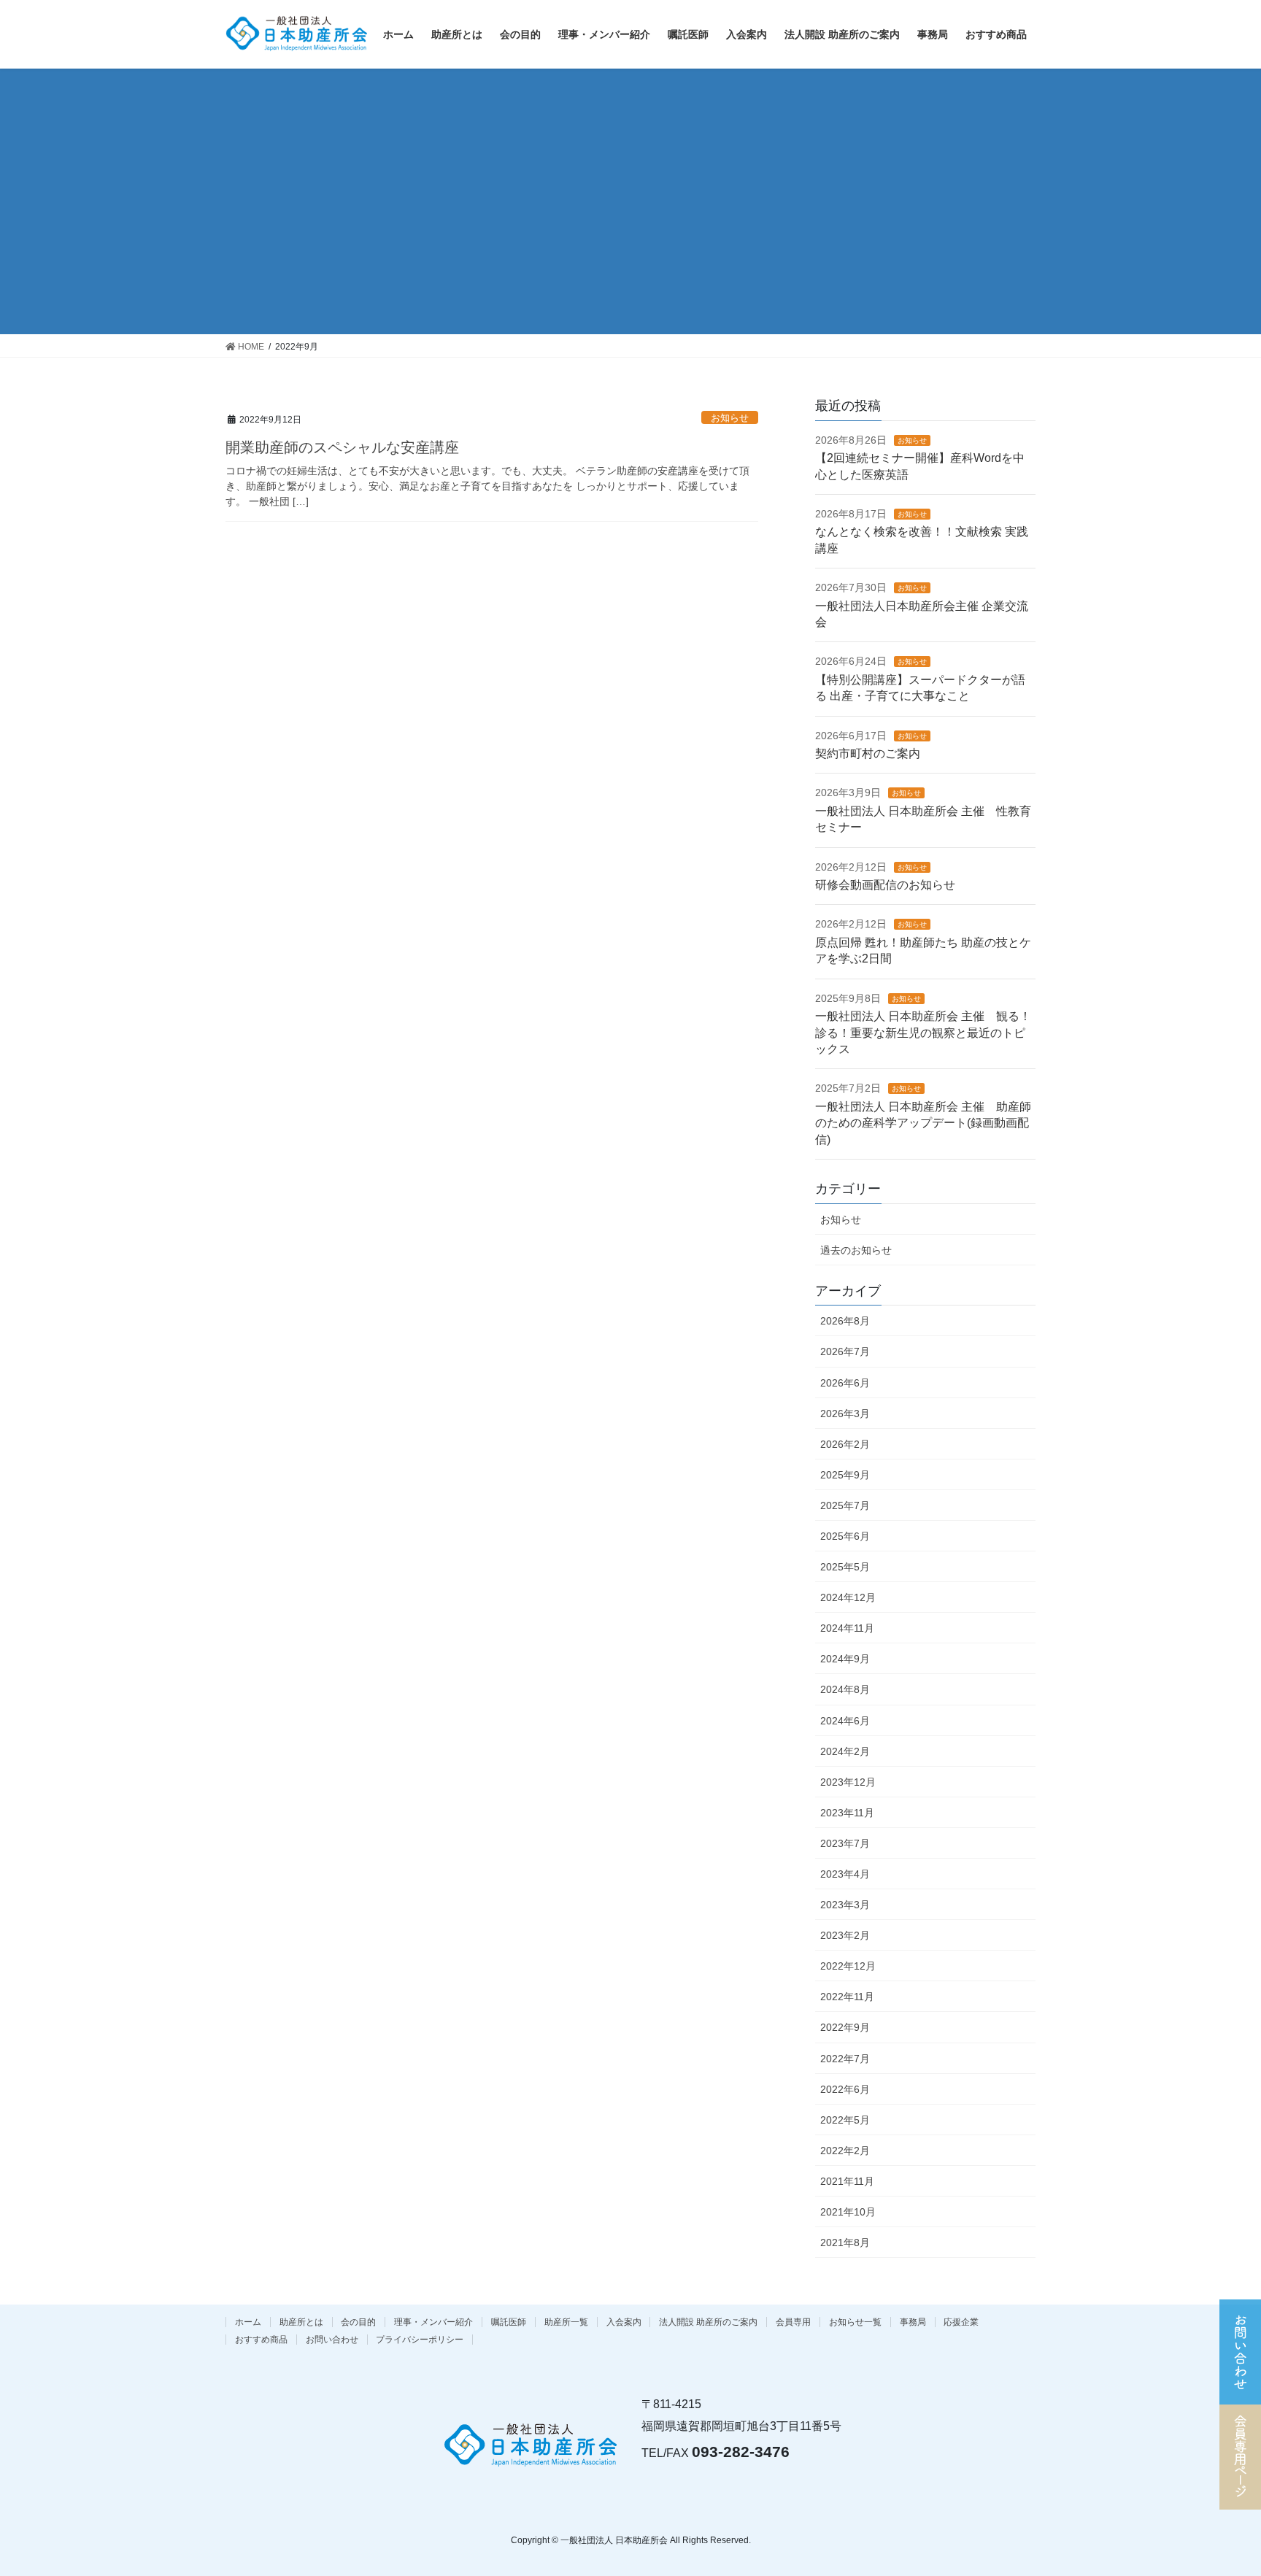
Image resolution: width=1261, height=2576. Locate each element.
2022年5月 (845, 2120)
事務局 (913, 2322)
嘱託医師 (509, 2322)
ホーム (248, 2322)
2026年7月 (845, 1351)
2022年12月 (848, 1966)
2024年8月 (845, 1689)
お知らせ (730, 418)
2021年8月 (845, 2243)
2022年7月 (845, 2059)
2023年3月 (845, 1905)
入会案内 (624, 2322)
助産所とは (301, 2322)
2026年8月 (845, 1321)
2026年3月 (845, 1414)
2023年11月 (847, 1813)
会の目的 (358, 2322)
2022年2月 (845, 2151)
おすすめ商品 (261, 2340)
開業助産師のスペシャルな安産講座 (342, 447)
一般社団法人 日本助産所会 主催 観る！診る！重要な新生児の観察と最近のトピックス (923, 1033)
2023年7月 (845, 1843)
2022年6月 (845, 2089)
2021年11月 (847, 2181)
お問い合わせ (332, 2340)
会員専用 (793, 2322)
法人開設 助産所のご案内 (708, 2322)
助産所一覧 (566, 2322)
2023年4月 (845, 1874)
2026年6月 (845, 1383)
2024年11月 (847, 1628)
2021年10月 (848, 2212)
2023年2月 (845, 1935)
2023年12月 (848, 1782)
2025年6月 (845, 1536)
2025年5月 (845, 1567)
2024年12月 (848, 1597)
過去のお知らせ (856, 1250)
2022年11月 (847, 1997)
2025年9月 (845, 1475)
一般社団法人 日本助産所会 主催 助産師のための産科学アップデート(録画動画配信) (923, 1123)
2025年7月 (845, 1505)
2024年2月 (845, 1751)
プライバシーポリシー (420, 2340)
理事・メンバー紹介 (433, 2322)
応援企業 (961, 2322)
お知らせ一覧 (855, 2322)
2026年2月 (845, 1444)
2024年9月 (845, 1659)
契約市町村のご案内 (868, 753)
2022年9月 (845, 2027)
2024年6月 (845, 1721)
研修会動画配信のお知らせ (885, 885)
